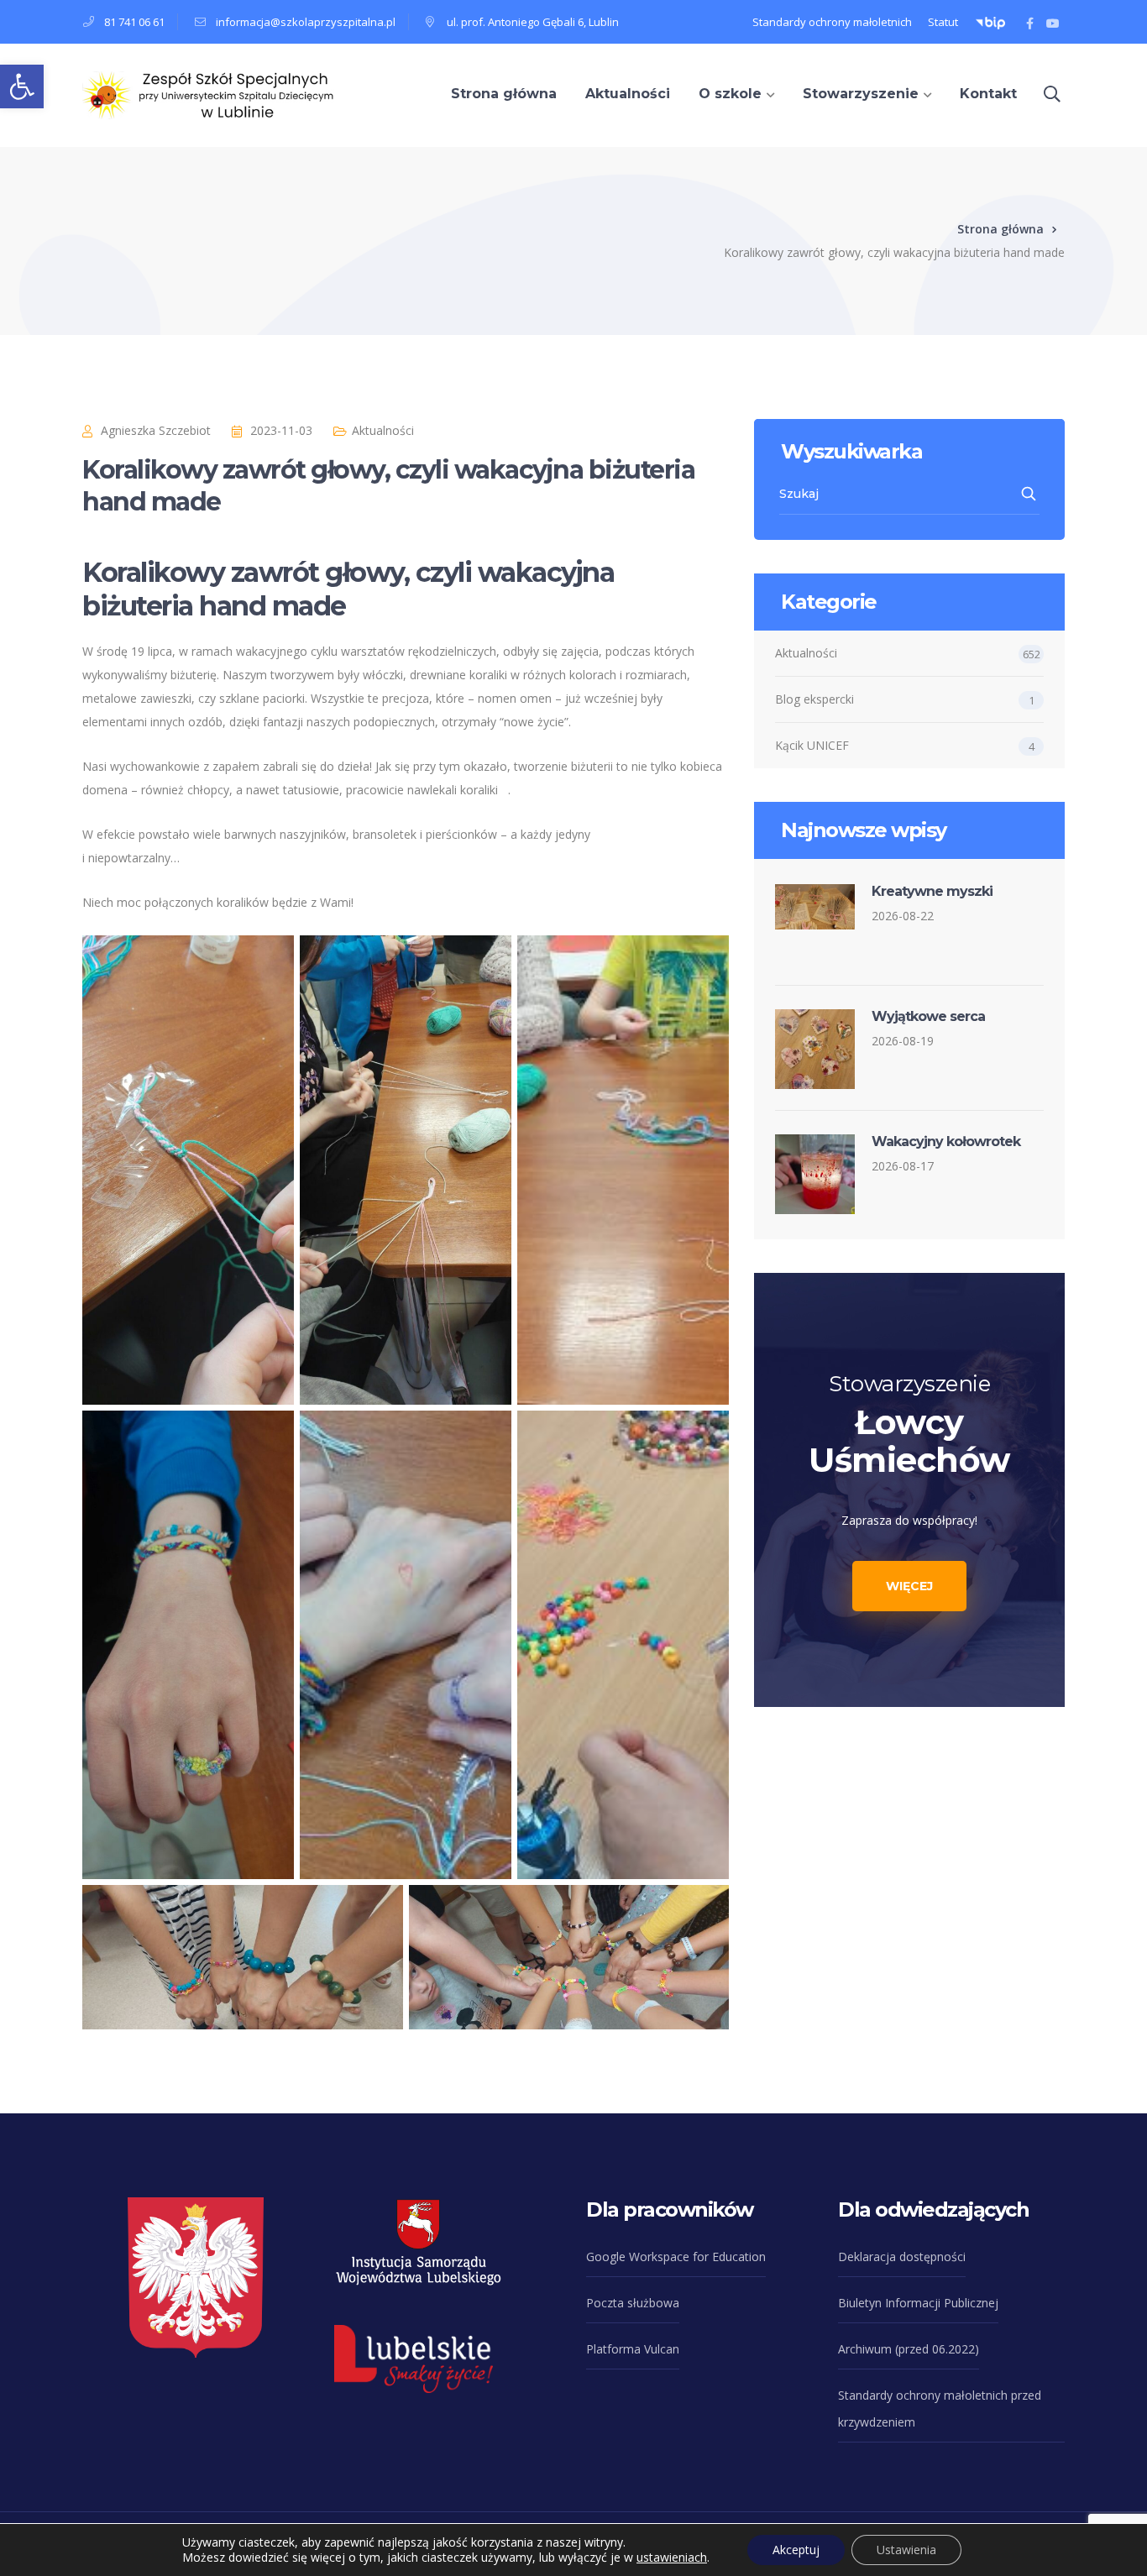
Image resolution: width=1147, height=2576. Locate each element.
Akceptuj (796, 2550)
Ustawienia (906, 2550)
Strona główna (1000, 229)
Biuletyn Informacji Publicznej (918, 2303)
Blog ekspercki (814, 699)
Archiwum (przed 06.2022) (909, 2349)
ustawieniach (672, 2558)
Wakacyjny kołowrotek (946, 1141)
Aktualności (383, 430)
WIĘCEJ (909, 1586)
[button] (22, 86)
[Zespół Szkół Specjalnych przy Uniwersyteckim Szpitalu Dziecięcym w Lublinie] (208, 94)
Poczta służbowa (633, 2303)
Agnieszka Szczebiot (156, 430)
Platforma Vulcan (633, 2349)
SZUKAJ (1030, 494)
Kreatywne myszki (932, 891)
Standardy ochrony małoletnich (832, 22)
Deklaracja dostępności (902, 2257)
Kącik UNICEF (812, 745)
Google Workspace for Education (676, 2257)
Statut (943, 22)
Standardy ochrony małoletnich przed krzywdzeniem (940, 2408)
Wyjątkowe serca (928, 1016)
